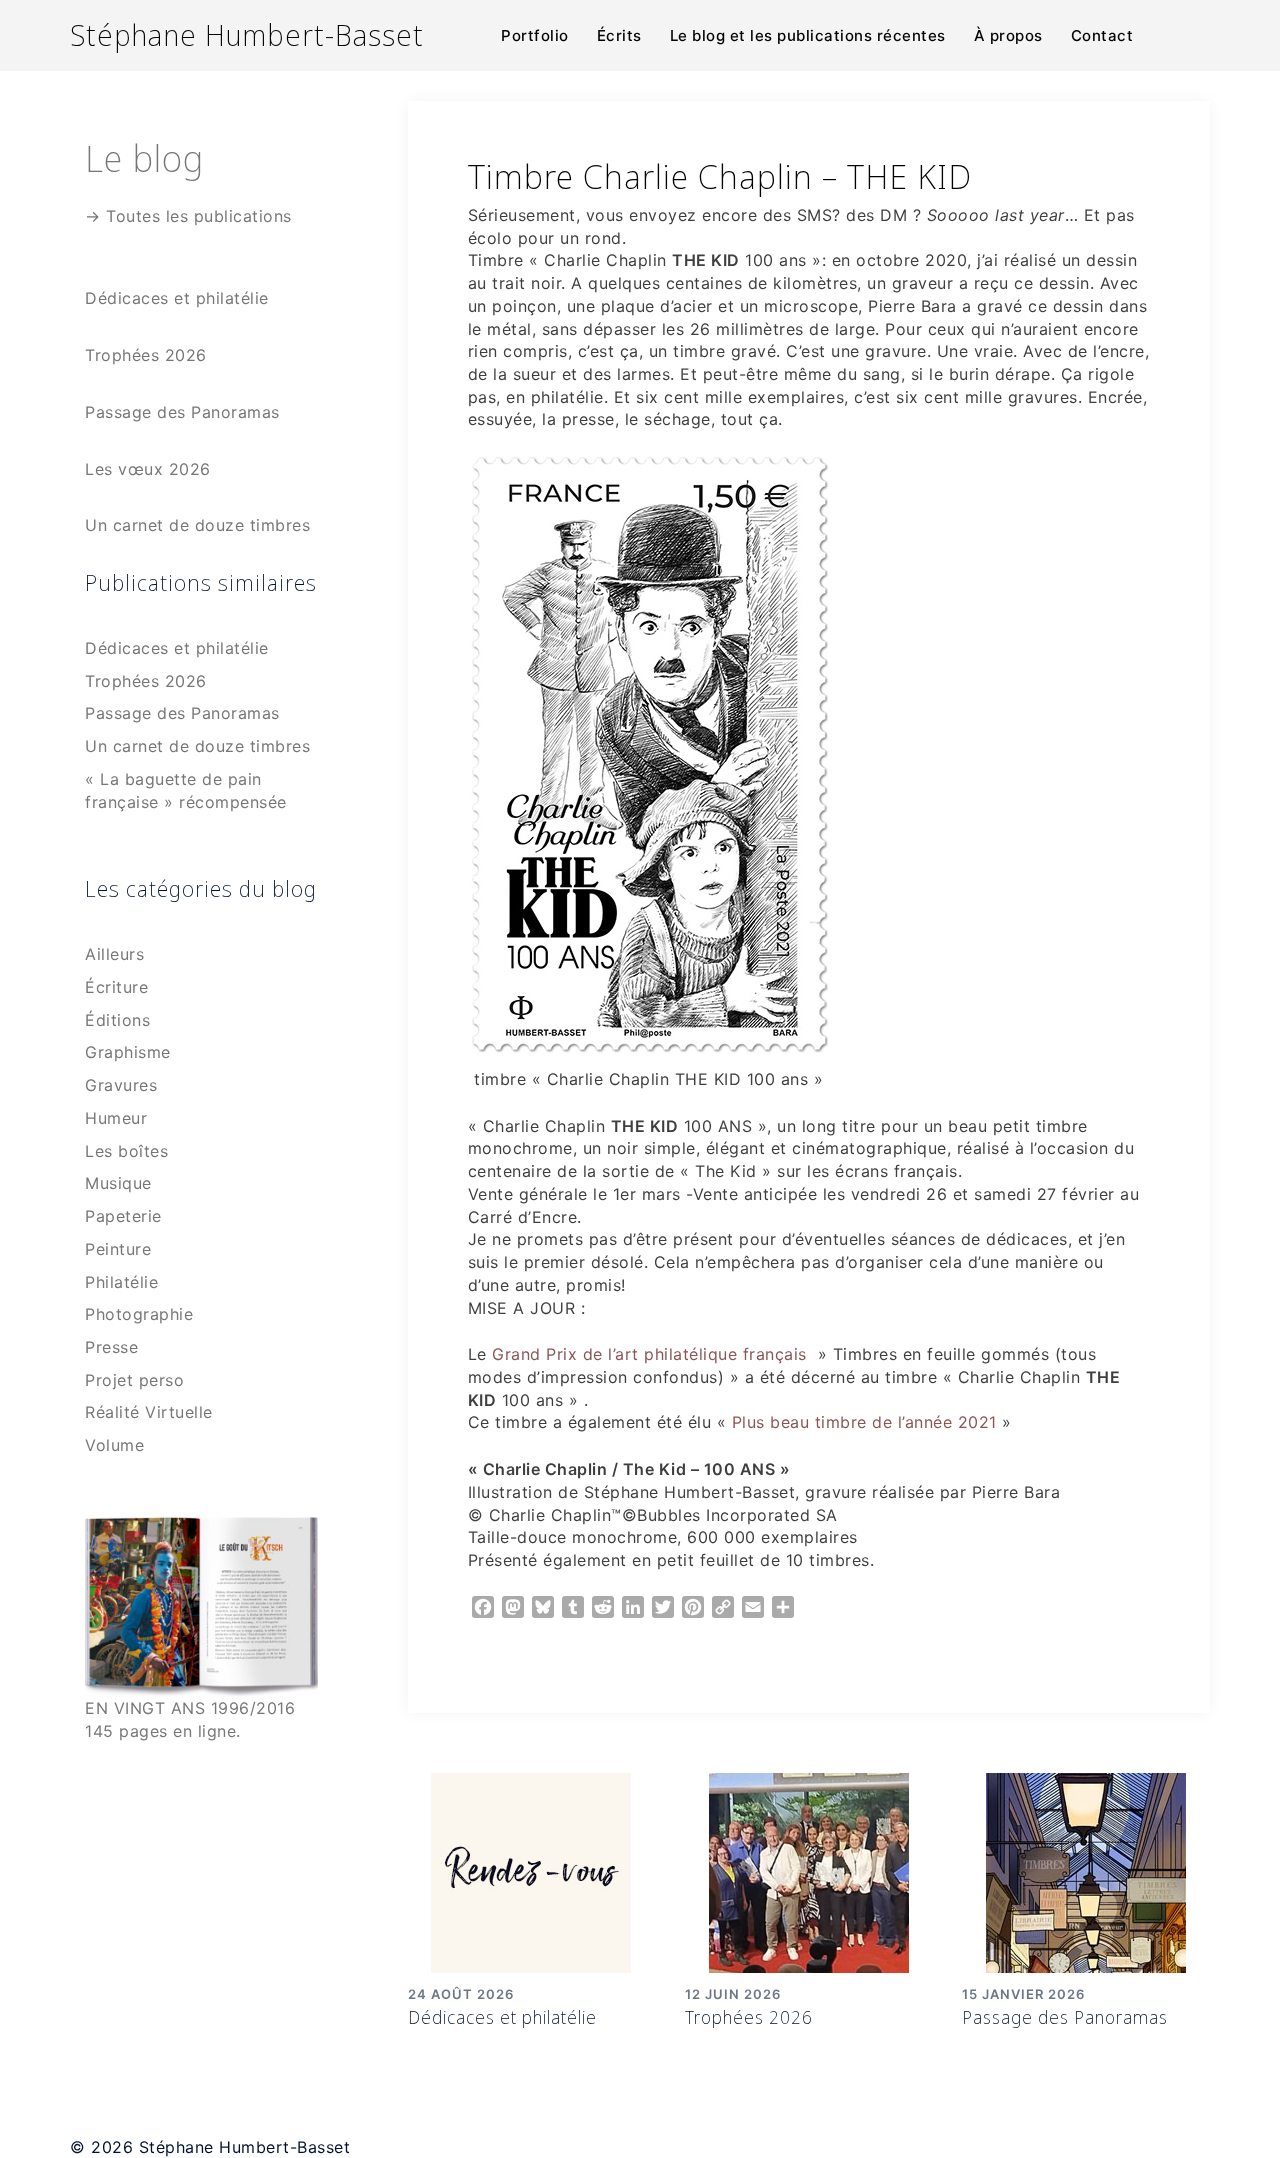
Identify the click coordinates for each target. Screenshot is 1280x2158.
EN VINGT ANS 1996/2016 (190, 1708)
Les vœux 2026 (148, 469)
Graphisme (128, 1052)
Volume (114, 1445)
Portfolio (535, 35)
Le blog (144, 157)
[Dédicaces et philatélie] (531, 1871)
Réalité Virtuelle (149, 1412)
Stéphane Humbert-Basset (247, 34)
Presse (111, 1347)
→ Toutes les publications (188, 216)
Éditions (117, 1020)
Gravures (121, 1085)
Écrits (619, 35)
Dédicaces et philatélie (502, 2017)
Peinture (118, 1249)
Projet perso (134, 1380)
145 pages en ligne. (163, 1731)
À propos (1008, 35)
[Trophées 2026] (809, 1871)
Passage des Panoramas (1065, 2017)
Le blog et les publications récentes (808, 35)
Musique (118, 1183)
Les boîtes (126, 1151)
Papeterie (123, 1216)
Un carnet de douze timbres (197, 525)
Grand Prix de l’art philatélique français (647, 1354)
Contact (1102, 35)
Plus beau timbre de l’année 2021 (864, 1422)
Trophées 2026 (749, 2017)
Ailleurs (114, 954)
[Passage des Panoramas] (1086, 1871)
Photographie (139, 1314)
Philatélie (121, 1282)
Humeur (116, 1118)
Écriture (116, 987)
